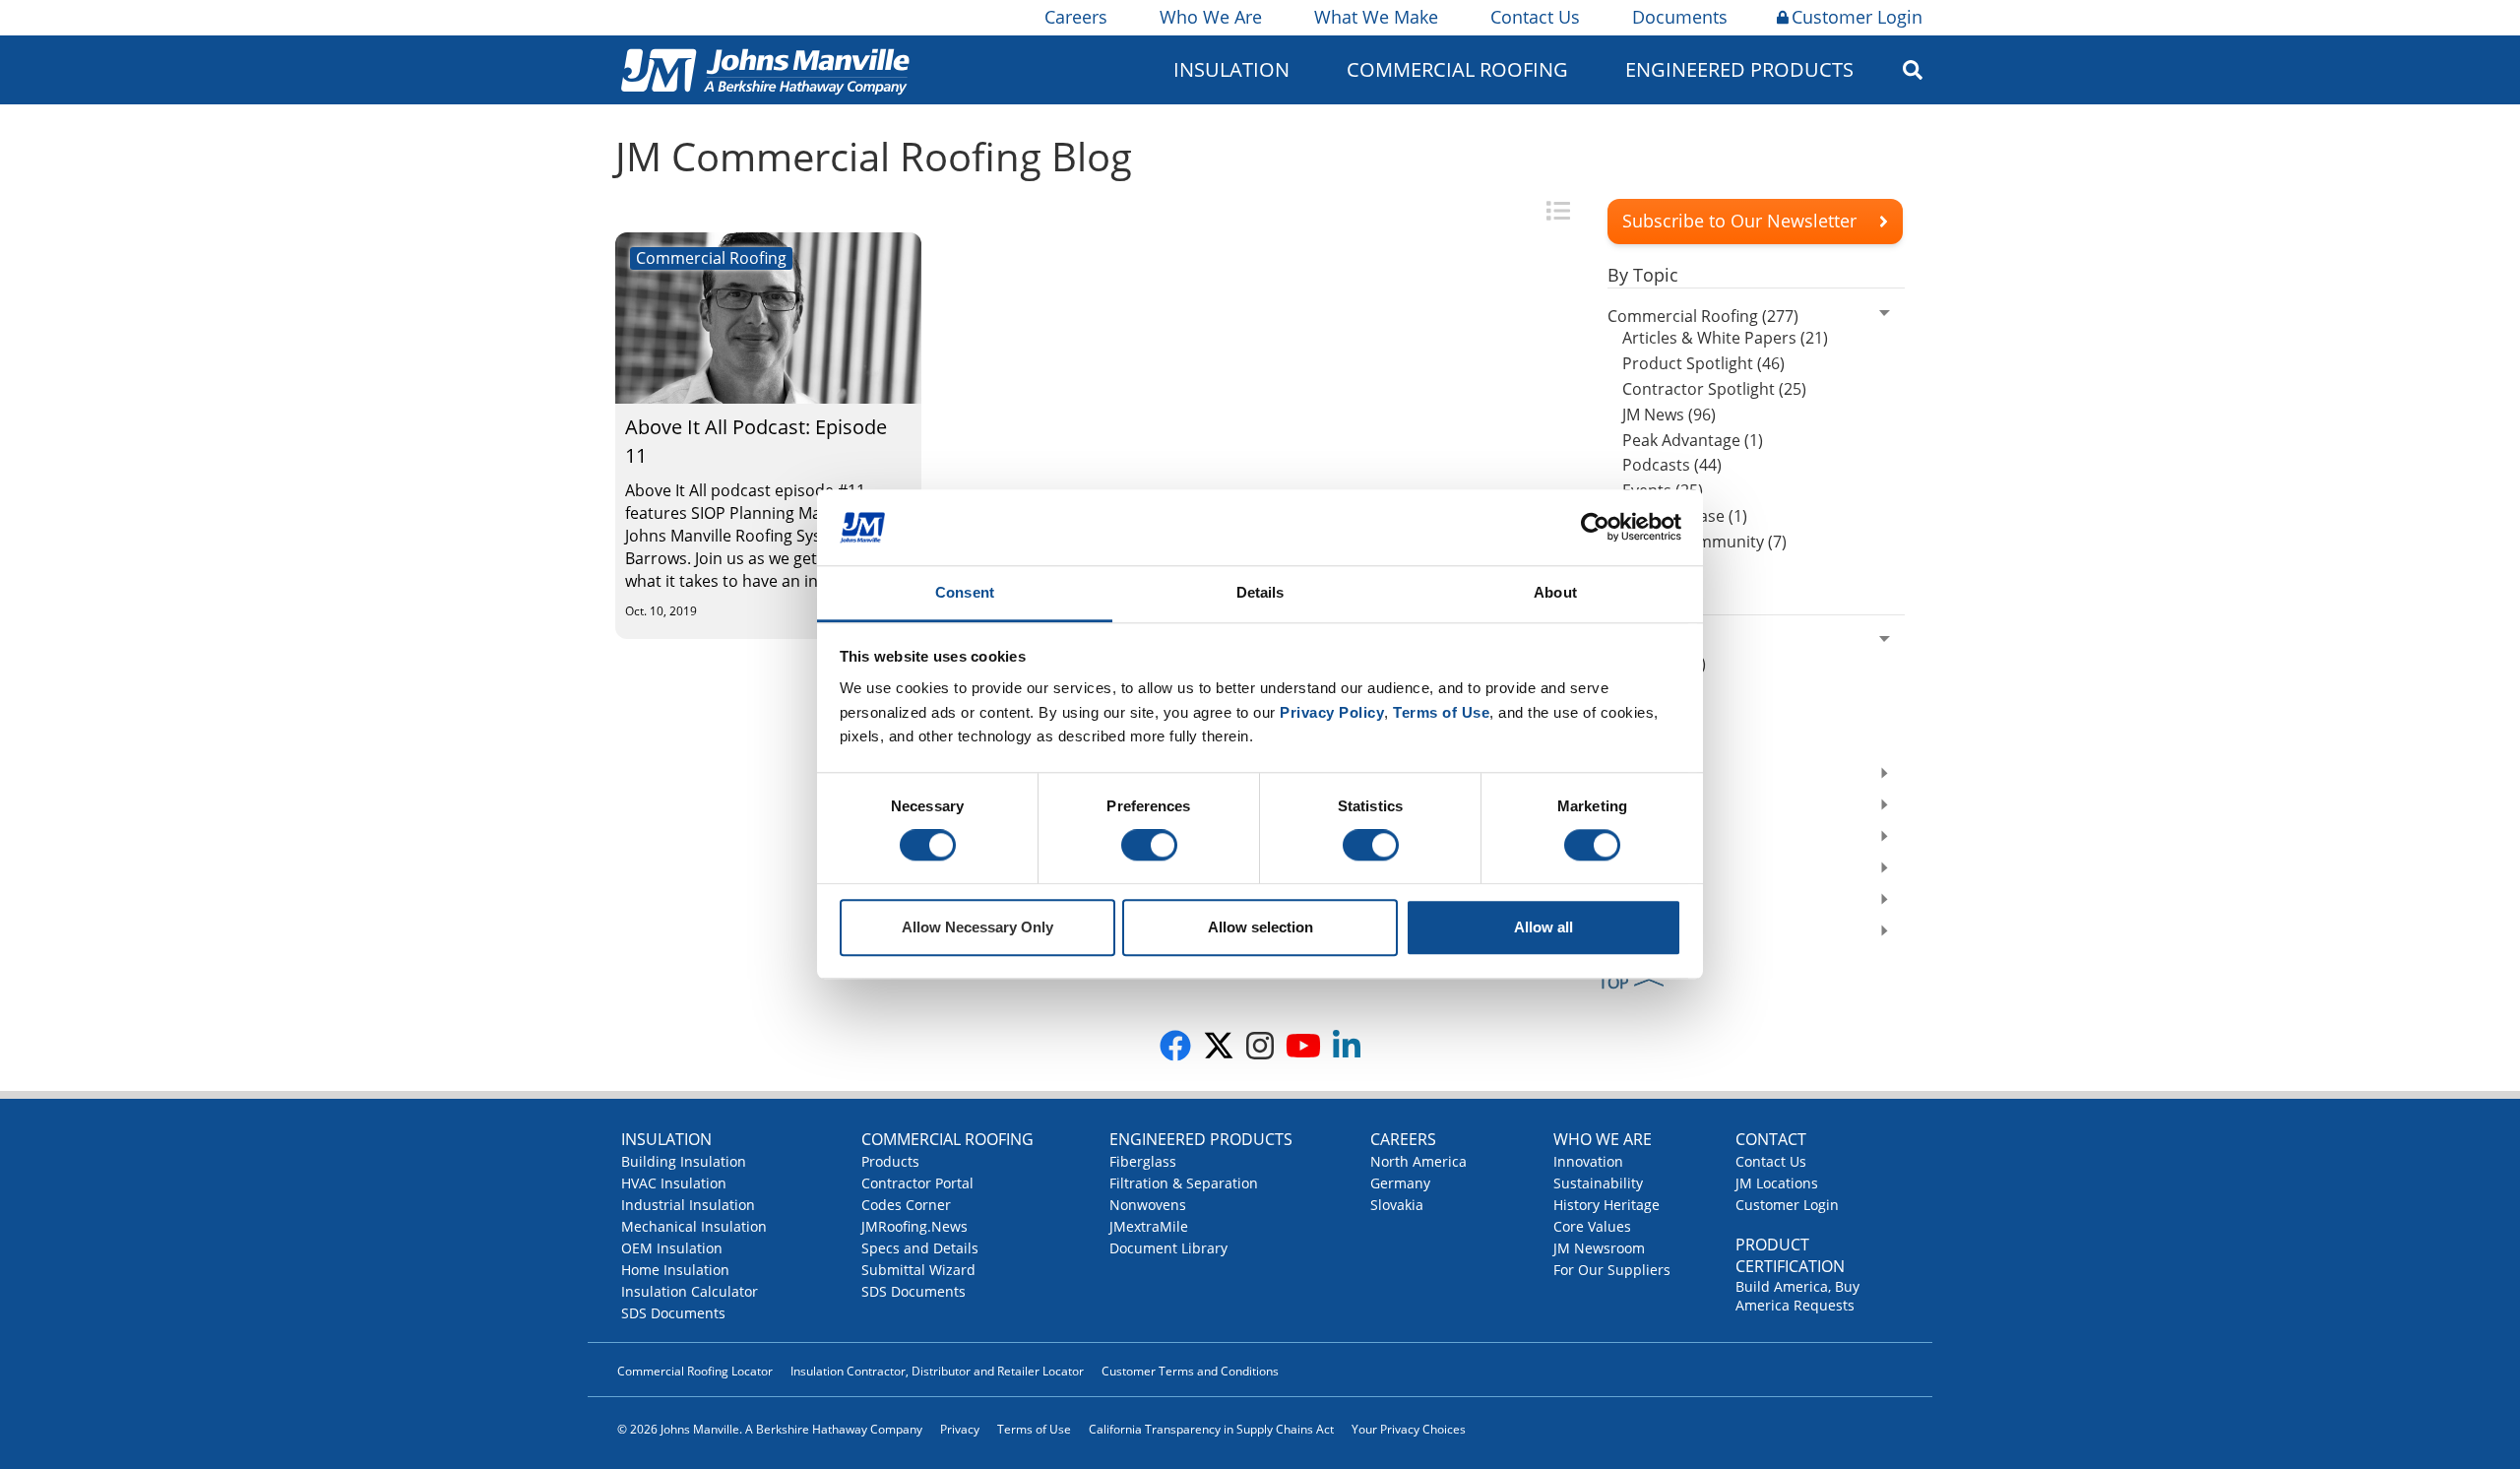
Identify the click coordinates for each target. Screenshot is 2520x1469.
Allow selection (1260, 927)
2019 (1625, 902)
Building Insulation (684, 1161)
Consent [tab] (965, 592)
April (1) (1651, 740)
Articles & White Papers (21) (1725, 338)
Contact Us (1535, 17)
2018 (1625, 933)
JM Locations (1777, 1183)
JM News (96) (1669, 415)
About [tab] (1555, 592)
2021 (1625, 839)
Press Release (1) (1685, 516)
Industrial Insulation (688, 1205)
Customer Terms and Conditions (1190, 1371)
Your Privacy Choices (1409, 1429)
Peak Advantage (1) (1693, 440)
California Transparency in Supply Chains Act (1211, 1429)
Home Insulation (675, 1270)
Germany (1400, 1183)
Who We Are (1211, 17)
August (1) (1660, 689)
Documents (1680, 17)
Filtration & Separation (1184, 1183)
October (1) (1664, 664)
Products (890, 1161)
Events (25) (1663, 490)
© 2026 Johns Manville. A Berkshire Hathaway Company (770, 1429)
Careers (1076, 17)
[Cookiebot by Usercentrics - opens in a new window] (1595, 528)
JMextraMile (1149, 1226)
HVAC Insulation (674, 1183)
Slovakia (1397, 1205)
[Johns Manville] (765, 69)
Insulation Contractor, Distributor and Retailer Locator (937, 1371)
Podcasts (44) (1672, 465)
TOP (1614, 983)
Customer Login (1857, 17)
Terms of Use (1034, 1429)
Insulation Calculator (690, 1291)
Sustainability (1598, 1183)
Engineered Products (1201, 1139)
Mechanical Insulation (694, 1226)
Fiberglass (1143, 1161)
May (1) (1649, 715)
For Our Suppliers (1612, 1270)
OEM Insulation (672, 1248)
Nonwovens (1148, 1205)
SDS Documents (673, 1313)
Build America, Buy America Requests (1797, 1296)
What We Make (1376, 17)
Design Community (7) (1704, 542)
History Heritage (1606, 1205)
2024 (1625, 642)
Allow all (1543, 927)
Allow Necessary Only (977, 927)
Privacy (960, 1429)
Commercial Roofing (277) (1703, 316)
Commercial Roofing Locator (695, 1371)
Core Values (1592, 1226)
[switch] (1149, 846)
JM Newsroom (1599, 1248)
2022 (1625, 807)
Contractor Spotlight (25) (1714, 389)
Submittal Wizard (918, 1270)
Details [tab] (1260, 592)
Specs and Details (920, 1248)
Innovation (1588, 1161)
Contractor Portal (917, 1183)
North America (1418, 1161)
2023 (1625, 776)
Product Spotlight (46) (1703, 363)
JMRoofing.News (914, 1226)
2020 (1625, 870)
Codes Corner (906, 1205)
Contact (1771, 1139)
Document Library (1168, 1248)
